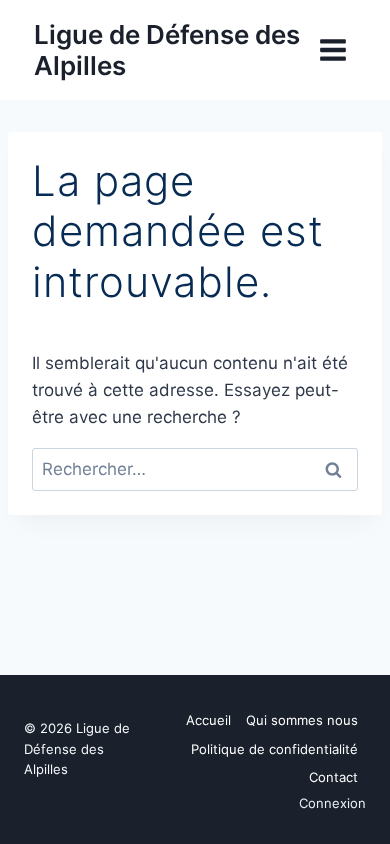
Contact (333, 777)
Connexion (332, 803)
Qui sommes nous (302, 720)
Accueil (208, 720)
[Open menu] (332, 49)
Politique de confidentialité (274, 749)
